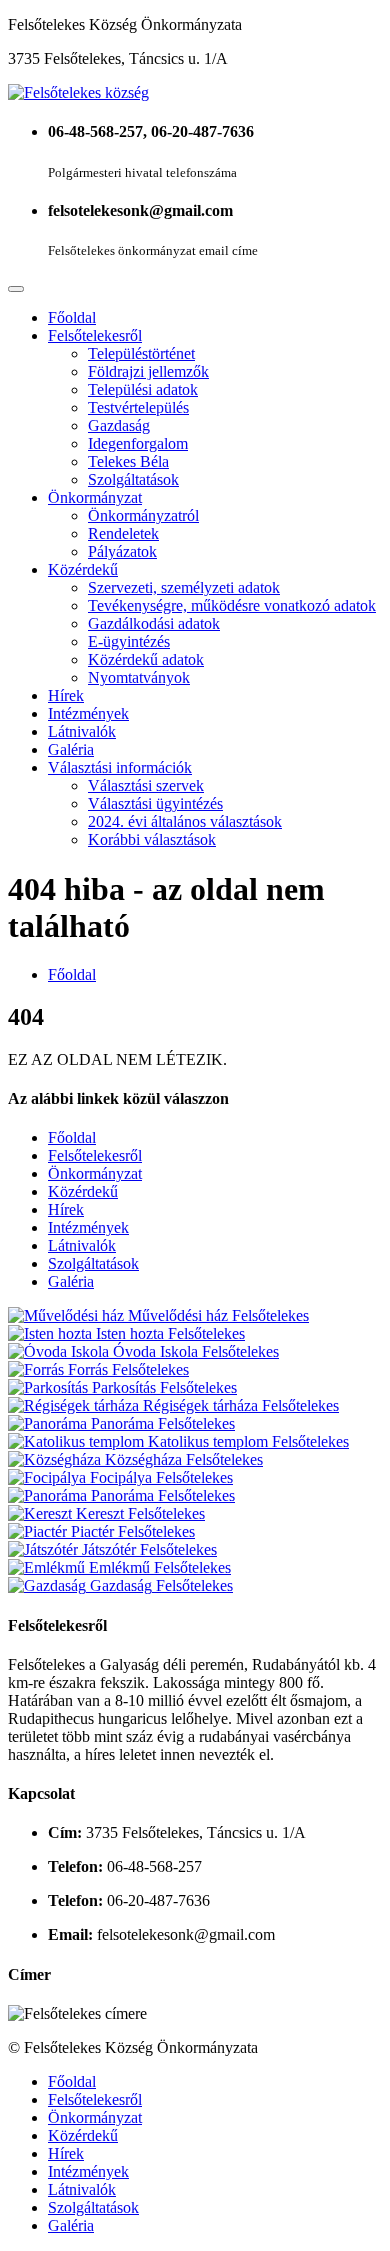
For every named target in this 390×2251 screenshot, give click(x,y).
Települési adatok (143, 389)
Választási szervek (146, 785)
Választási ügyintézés (155, 803)
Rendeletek (123, 533)
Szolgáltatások (133, 479)
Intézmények (88, 713)
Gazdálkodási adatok (154, 623)
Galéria (71, 749)
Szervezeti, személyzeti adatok (184, 587)
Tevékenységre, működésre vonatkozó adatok (232, 605)
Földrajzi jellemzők (148, 371)
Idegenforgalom (138, 443)
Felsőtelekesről (95, 335)
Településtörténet (141, 353)
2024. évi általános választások (185, 821)
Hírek (66, 695)
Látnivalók (82, 731)
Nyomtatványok (139, 677)
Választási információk (120, 767)
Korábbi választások (152, 839)
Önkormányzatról (143, 515)
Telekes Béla (128, 461)
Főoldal (72, 317)
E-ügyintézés (129, 641)
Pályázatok (122, 551)
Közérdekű (83, 569)
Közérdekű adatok (146, 659)
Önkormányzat (95, 497)
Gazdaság (119, 425)
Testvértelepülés (138, 407)
